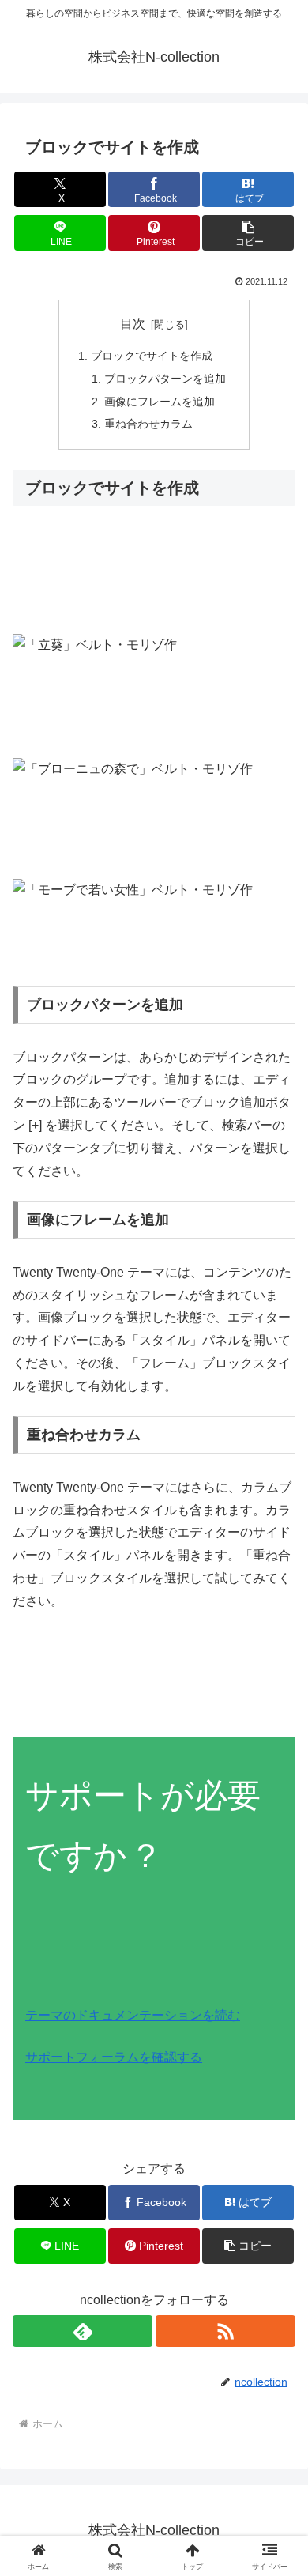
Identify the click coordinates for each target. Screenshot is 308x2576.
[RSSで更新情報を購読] (225, 2331)
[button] (248, 233)
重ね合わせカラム (148, 424)
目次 (133, 324)
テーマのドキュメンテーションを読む (133, 2015)
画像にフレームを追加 (160, 402)
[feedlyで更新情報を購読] (83, 2331)
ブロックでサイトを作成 (152, 356)
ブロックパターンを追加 (165, 379)
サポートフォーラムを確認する (114, 2057)
